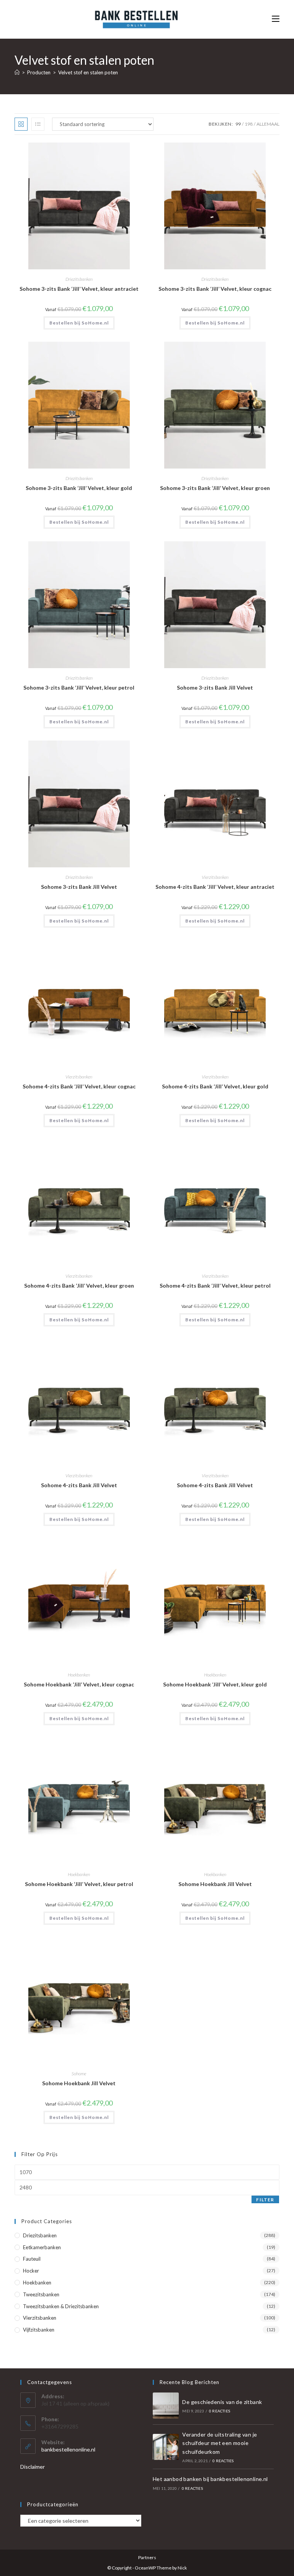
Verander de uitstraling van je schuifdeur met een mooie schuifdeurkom (220, 2443)
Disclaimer (33, 2467)
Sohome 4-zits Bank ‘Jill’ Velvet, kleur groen (79, 1286)
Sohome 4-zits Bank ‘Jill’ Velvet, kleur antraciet (215, 887)
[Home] (17, 72)
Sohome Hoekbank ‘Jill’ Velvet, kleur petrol (79, 1884)
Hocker (31, 2271)
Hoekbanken (79, 1675)
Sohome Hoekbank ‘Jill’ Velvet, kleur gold (215, 1684)
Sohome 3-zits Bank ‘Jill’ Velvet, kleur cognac (215, 289)
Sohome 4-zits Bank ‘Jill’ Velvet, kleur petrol (215, 1286)
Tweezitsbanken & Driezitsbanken (61, 2306)
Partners (147, 2557)
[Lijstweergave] (38, 124)
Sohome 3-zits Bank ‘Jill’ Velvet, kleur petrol (79, 687)
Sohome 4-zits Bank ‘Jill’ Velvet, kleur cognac (79, 1086)
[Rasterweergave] (21, 124)
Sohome (79, 2074)
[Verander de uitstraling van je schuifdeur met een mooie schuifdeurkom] (166, 2447)
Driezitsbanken (79, 279)
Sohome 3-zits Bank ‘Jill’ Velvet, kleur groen (215, 488)
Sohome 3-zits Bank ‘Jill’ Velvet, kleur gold (79, 488)
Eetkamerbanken (42, 2247)
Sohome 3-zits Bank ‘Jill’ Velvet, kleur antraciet (79, 289)
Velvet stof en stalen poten (88, 72)
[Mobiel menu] (276, 19)
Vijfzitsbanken (39, 2330)
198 (249, 124)
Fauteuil (32, 2259)
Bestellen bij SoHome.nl (79, 323)
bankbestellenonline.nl (68, 2449)
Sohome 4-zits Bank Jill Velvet (79, 1485)
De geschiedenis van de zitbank (222, 2402)
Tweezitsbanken (41, 2294)
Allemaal (268, 124)
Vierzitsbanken (215, 877)
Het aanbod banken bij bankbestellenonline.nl (210, 2479)
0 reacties (220, 2411)
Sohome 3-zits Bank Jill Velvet (215, 687)
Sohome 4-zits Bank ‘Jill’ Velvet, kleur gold (215, 1086)
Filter (265, 2200)
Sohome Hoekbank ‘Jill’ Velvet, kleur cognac (79, 1684)
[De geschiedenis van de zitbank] (166, 2406)
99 (238, 124)
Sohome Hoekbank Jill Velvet (215, 1884)
